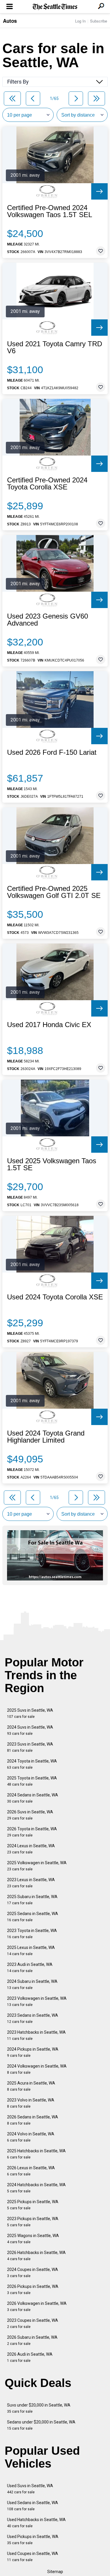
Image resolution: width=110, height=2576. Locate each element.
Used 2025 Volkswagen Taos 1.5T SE (52, 1164)
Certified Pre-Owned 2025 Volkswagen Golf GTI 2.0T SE (54, 892)
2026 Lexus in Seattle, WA (31, 2171)
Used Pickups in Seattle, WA (33, 2540)
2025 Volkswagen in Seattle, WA (37, 1866)
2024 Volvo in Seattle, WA (31, 2137)
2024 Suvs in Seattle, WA (30, 1730)
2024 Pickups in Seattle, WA (33, 2052)
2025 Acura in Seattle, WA (31, 2086)
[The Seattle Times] (55, 7)
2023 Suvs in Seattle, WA (30, 1747)
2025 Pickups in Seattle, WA (33, 2205)
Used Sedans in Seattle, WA (33, 2506)
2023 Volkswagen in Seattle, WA (37, 2001)
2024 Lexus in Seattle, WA (31, 1849)
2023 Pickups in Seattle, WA (33, 2222)
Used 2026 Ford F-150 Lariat (52, 752)
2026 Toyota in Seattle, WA (32, 1832)
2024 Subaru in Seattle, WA (32, 1984)
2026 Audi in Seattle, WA (30, 2357)
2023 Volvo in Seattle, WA (31, 2103)
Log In (80, 21)
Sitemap (55, 2572)
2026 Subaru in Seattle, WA (32, 2340)
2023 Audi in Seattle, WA (30, 1968)
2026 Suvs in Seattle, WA (30, 1815)
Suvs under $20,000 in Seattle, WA (39, 2408)
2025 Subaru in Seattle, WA (32, 1900)
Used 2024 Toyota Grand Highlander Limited (46, 1437)
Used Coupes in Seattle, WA (33, 2557)
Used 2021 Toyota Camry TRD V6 (55, 347)
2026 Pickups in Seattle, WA (33, 2290)
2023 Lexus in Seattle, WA (31, 1883)
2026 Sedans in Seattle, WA (33, 2120)
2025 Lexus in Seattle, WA (31, 1951)
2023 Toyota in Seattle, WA (32, 1934)
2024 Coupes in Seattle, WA (33, 2273)
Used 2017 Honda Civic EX (49, 1025)
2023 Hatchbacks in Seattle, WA (36, 2035)
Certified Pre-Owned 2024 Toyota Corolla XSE (47, 484)
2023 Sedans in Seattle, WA (33, 2018)
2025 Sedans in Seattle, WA (33, 1917)
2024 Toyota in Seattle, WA (32, 1764)
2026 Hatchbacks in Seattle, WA (36, 2256)
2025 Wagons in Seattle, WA (33, 2239)
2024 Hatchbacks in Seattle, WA (36, 2188)
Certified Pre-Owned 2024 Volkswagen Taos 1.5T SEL (50, 211)
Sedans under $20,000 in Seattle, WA (41, 2425)
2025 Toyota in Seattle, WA (32, 1781)
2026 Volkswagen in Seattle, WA (37, 2306)
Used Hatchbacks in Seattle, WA (36, 2523)
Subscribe (99, 21)
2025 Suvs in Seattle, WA (30, 1713)
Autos (10, 21)
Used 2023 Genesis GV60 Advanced (48, 620)
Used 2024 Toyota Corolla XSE (55, 1297)
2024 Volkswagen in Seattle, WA (37, 2069)
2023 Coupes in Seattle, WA (33, 2323)
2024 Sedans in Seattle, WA (33, 1798)
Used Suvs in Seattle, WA (30, 2489)
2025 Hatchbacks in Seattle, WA (36, 2154)
